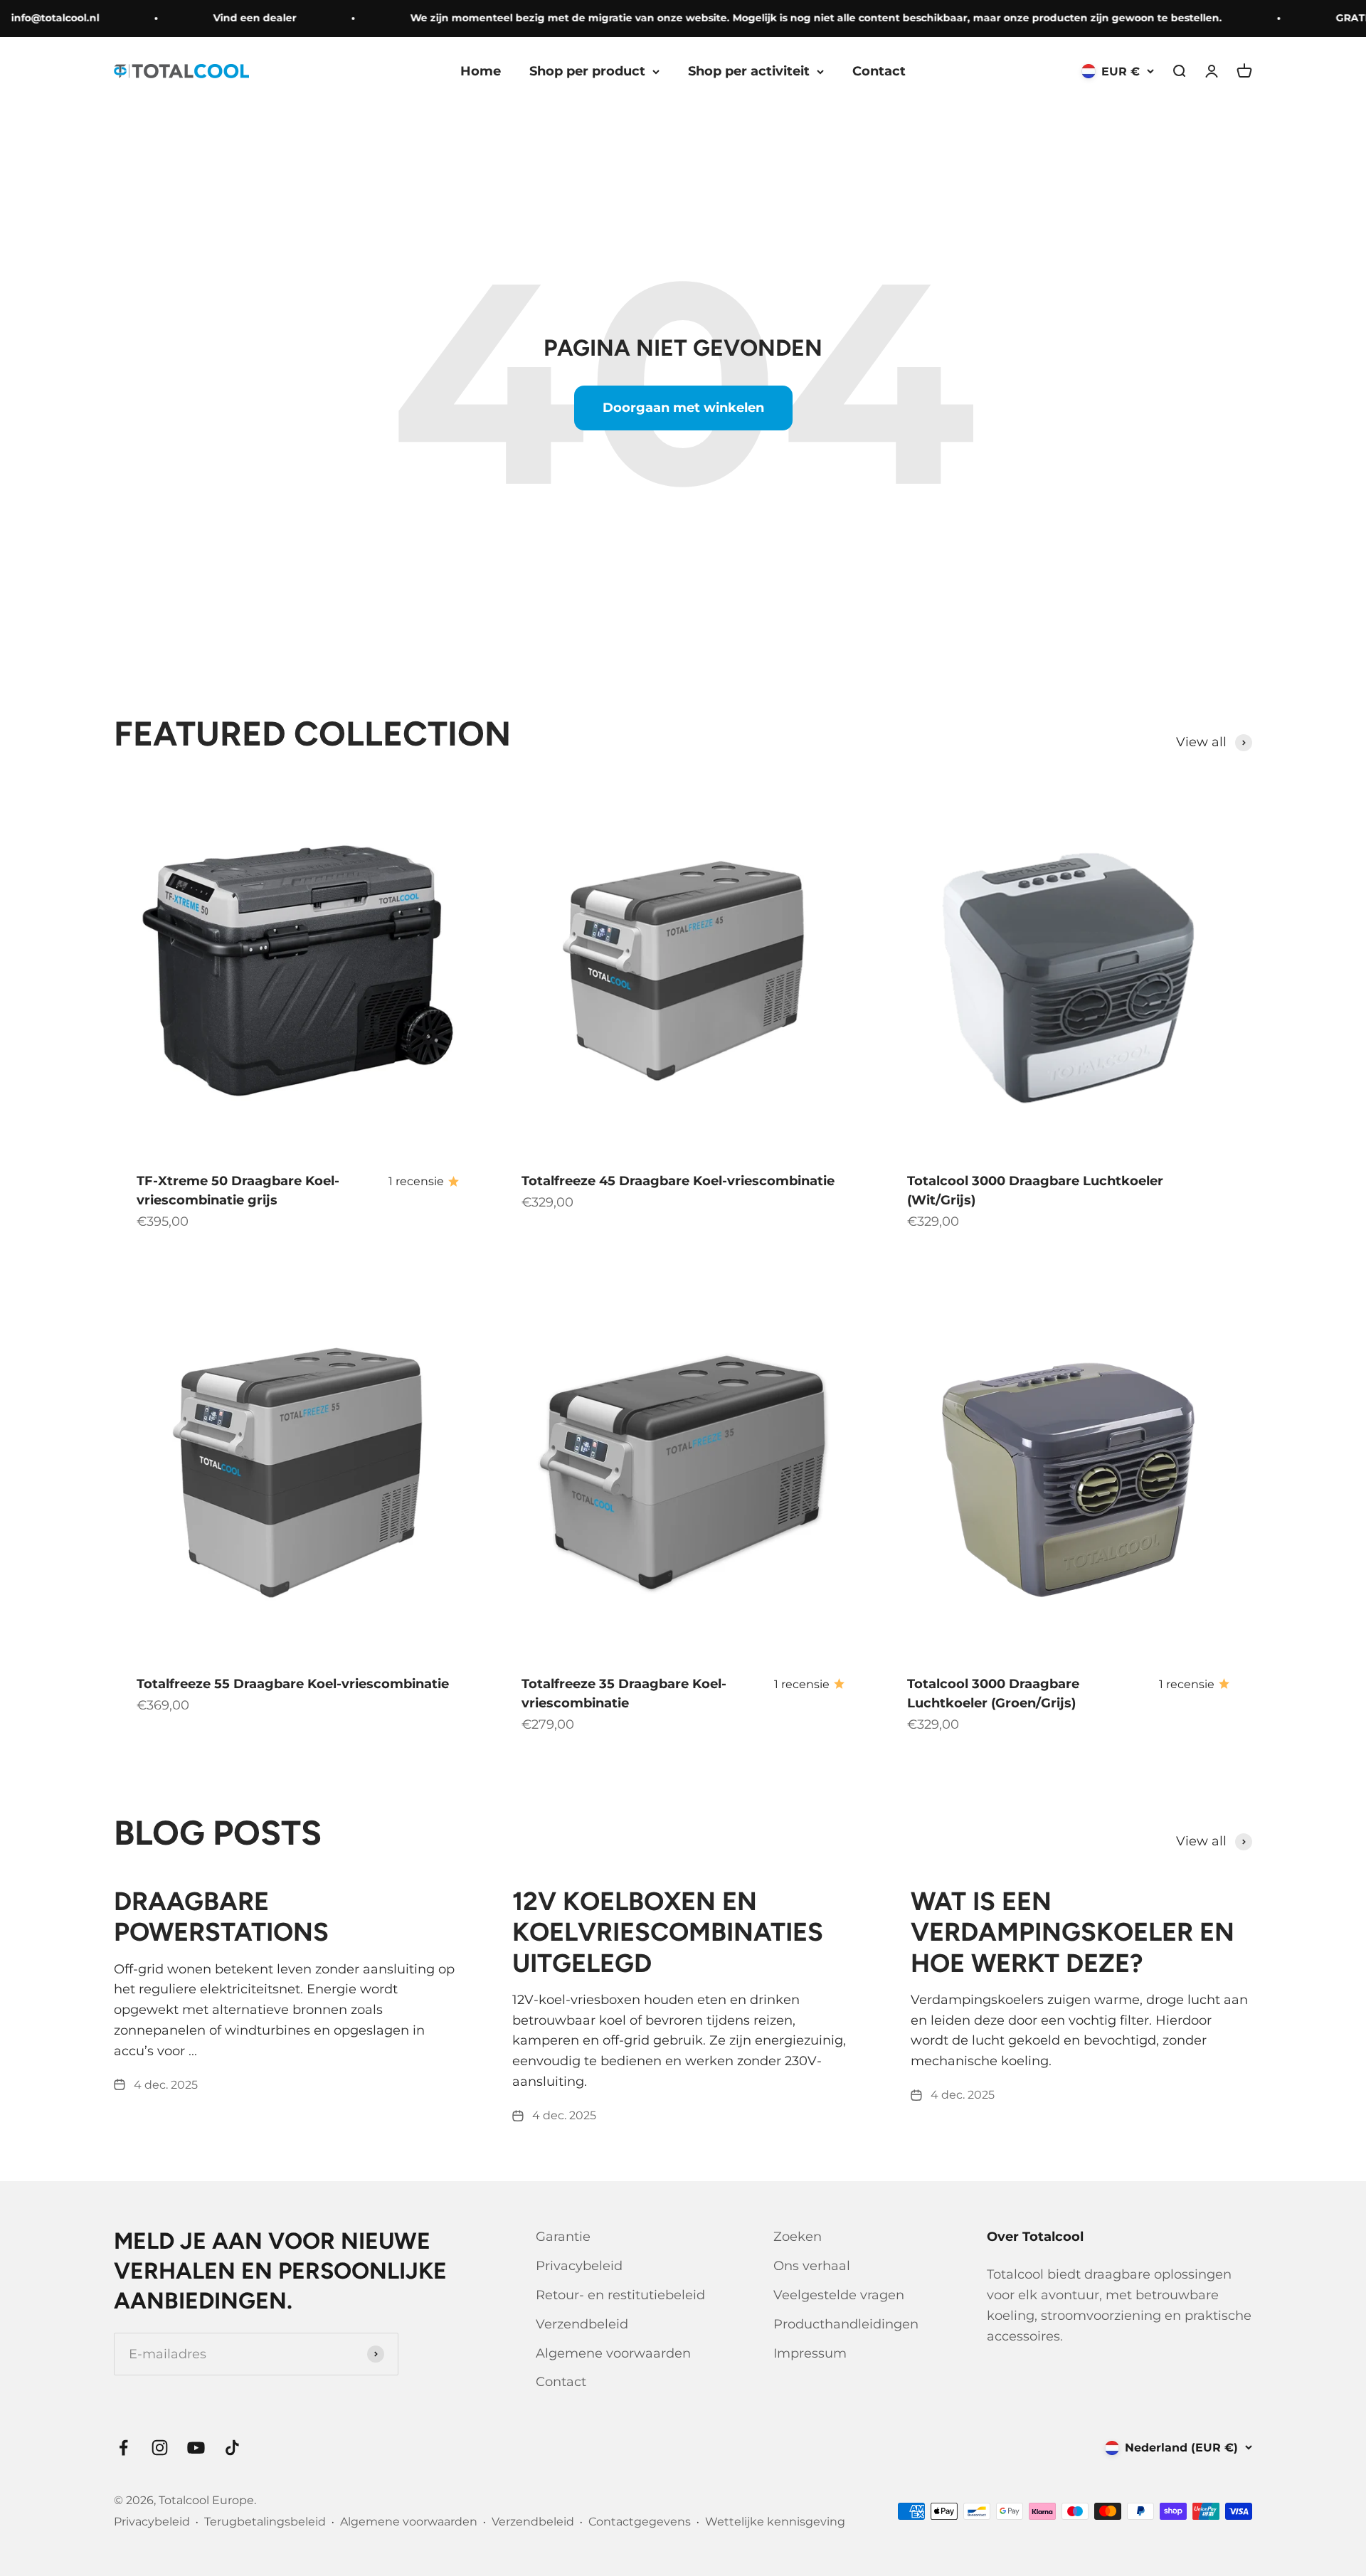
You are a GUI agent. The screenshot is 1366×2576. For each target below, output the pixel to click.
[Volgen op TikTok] (232, 2448)
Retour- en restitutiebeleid (620, 2295)
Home (481, 71)
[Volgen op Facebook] (123, 2448)
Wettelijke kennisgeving (775, 2522)
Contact (879, 71)
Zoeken (798, 2237)
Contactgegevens (640, 2522)
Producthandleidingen (846, 2324)
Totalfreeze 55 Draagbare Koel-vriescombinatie (293, 1684)
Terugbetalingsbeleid (265, 2522)
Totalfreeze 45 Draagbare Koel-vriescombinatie (678, 1181)
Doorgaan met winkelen (683, 408)
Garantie (563, 2237)
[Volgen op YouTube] (196, 2448)
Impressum (810, 2353)
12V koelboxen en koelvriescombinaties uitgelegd (668, 1932)
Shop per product (587, 71)
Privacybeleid (579, 2266)
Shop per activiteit (749, 71)
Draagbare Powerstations (221, 1917)
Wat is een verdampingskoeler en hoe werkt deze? (1073, 1932)
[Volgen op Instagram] (160, 2448)
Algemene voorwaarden (613, 2353)
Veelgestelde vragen (839, 2295)
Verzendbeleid (582, 2324)
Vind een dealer (228, 18)
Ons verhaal (812, 2266)
